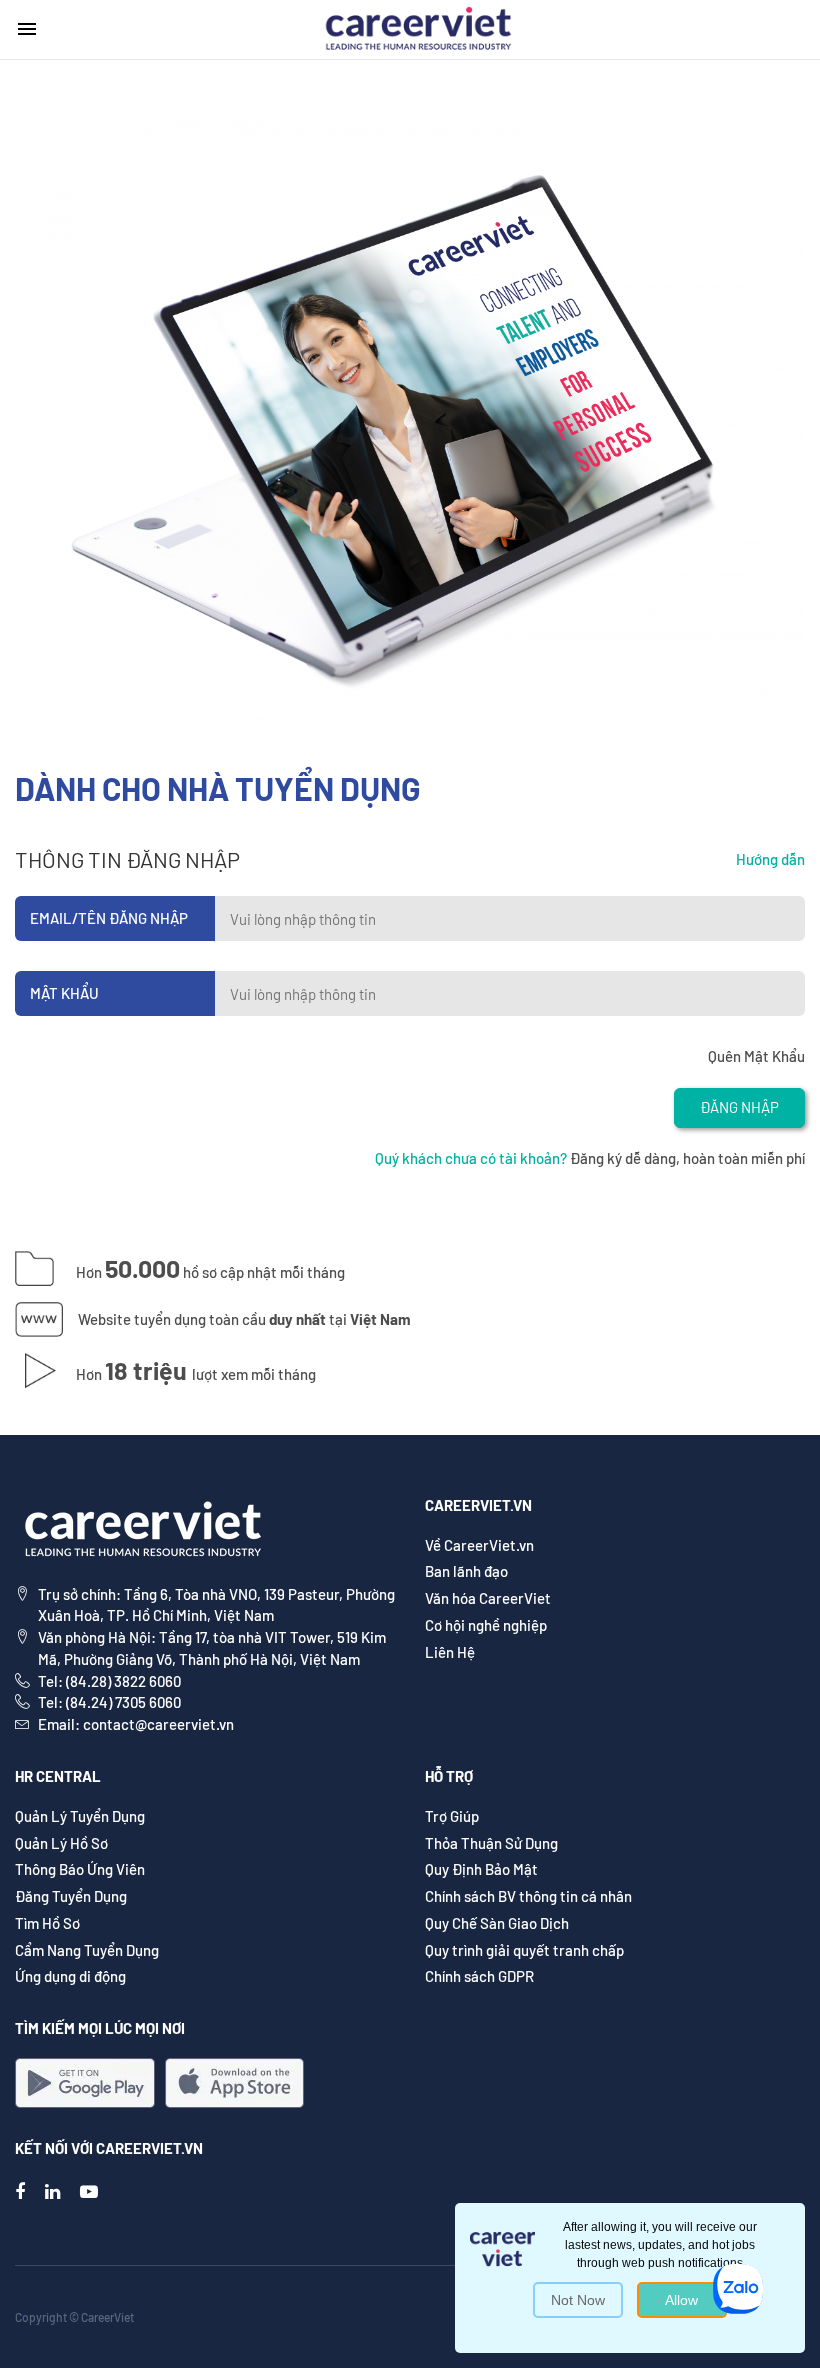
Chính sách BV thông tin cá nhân (528, 1896)
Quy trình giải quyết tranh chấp (524, 1950)
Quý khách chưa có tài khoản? (471, 1158)
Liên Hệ (450, 1652)
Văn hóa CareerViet (488, 1598)
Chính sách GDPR (479, 1976)
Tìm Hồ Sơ (47, 1923)
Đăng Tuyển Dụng (71, 1896)
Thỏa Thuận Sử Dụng (491, 1843)
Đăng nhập (739, 1107)
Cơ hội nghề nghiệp (486, 1625)
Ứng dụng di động (70, 1976)
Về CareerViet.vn (479, 1545)
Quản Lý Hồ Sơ (61, 1843)
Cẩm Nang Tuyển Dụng (87, 1950)
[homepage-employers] (418, 27)
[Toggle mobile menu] (27, 29)
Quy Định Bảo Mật (481, 1869)
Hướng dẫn (770, 859)
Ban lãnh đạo (466, 1571)
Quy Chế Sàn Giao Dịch (497, 1923)
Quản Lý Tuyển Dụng (80, 1816)
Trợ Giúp (452, 1816)
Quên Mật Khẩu (756, 1056)
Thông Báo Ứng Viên (80, 1869)
